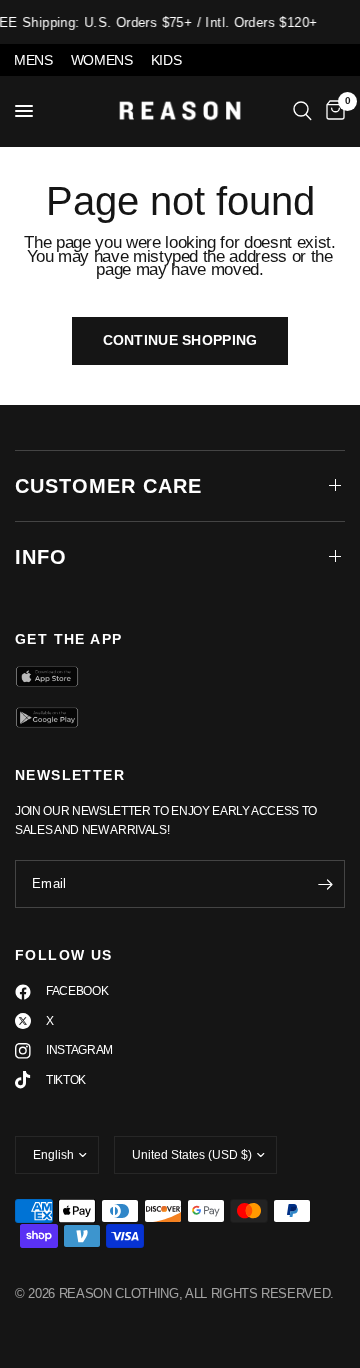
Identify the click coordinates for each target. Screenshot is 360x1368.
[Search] (302, 111)
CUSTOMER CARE (108, 486)
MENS (33, 60)
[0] (332, 111)
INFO (41, 557)
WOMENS (102, 60)
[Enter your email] (325, 884)
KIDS (166, 60)
